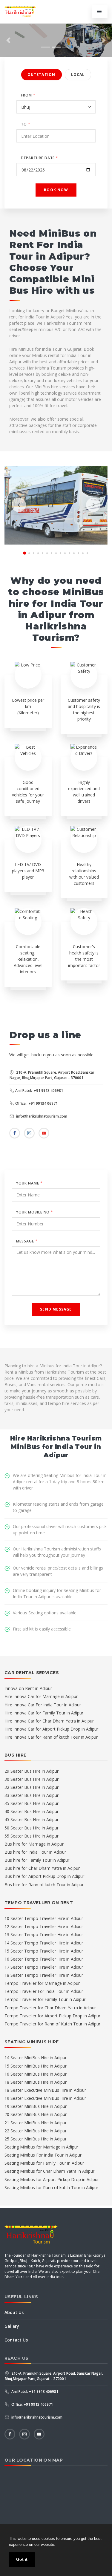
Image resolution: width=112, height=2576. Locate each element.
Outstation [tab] (42, 75)
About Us (14, 2312)
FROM (28, 95)
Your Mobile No (35, 1212)
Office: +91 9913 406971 (32, 2404)
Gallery (12, 2326)
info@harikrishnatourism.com (41, 1116)
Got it (22, 2559)
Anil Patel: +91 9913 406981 (39, 1091)
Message (27, 1241)
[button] (8, 40)
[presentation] (19, 505)
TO (26, 124)
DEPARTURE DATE (40, 158)
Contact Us (16, 2340)
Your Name (29, 1183)
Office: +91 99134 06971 (36, 1103)
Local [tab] (78, 75)
